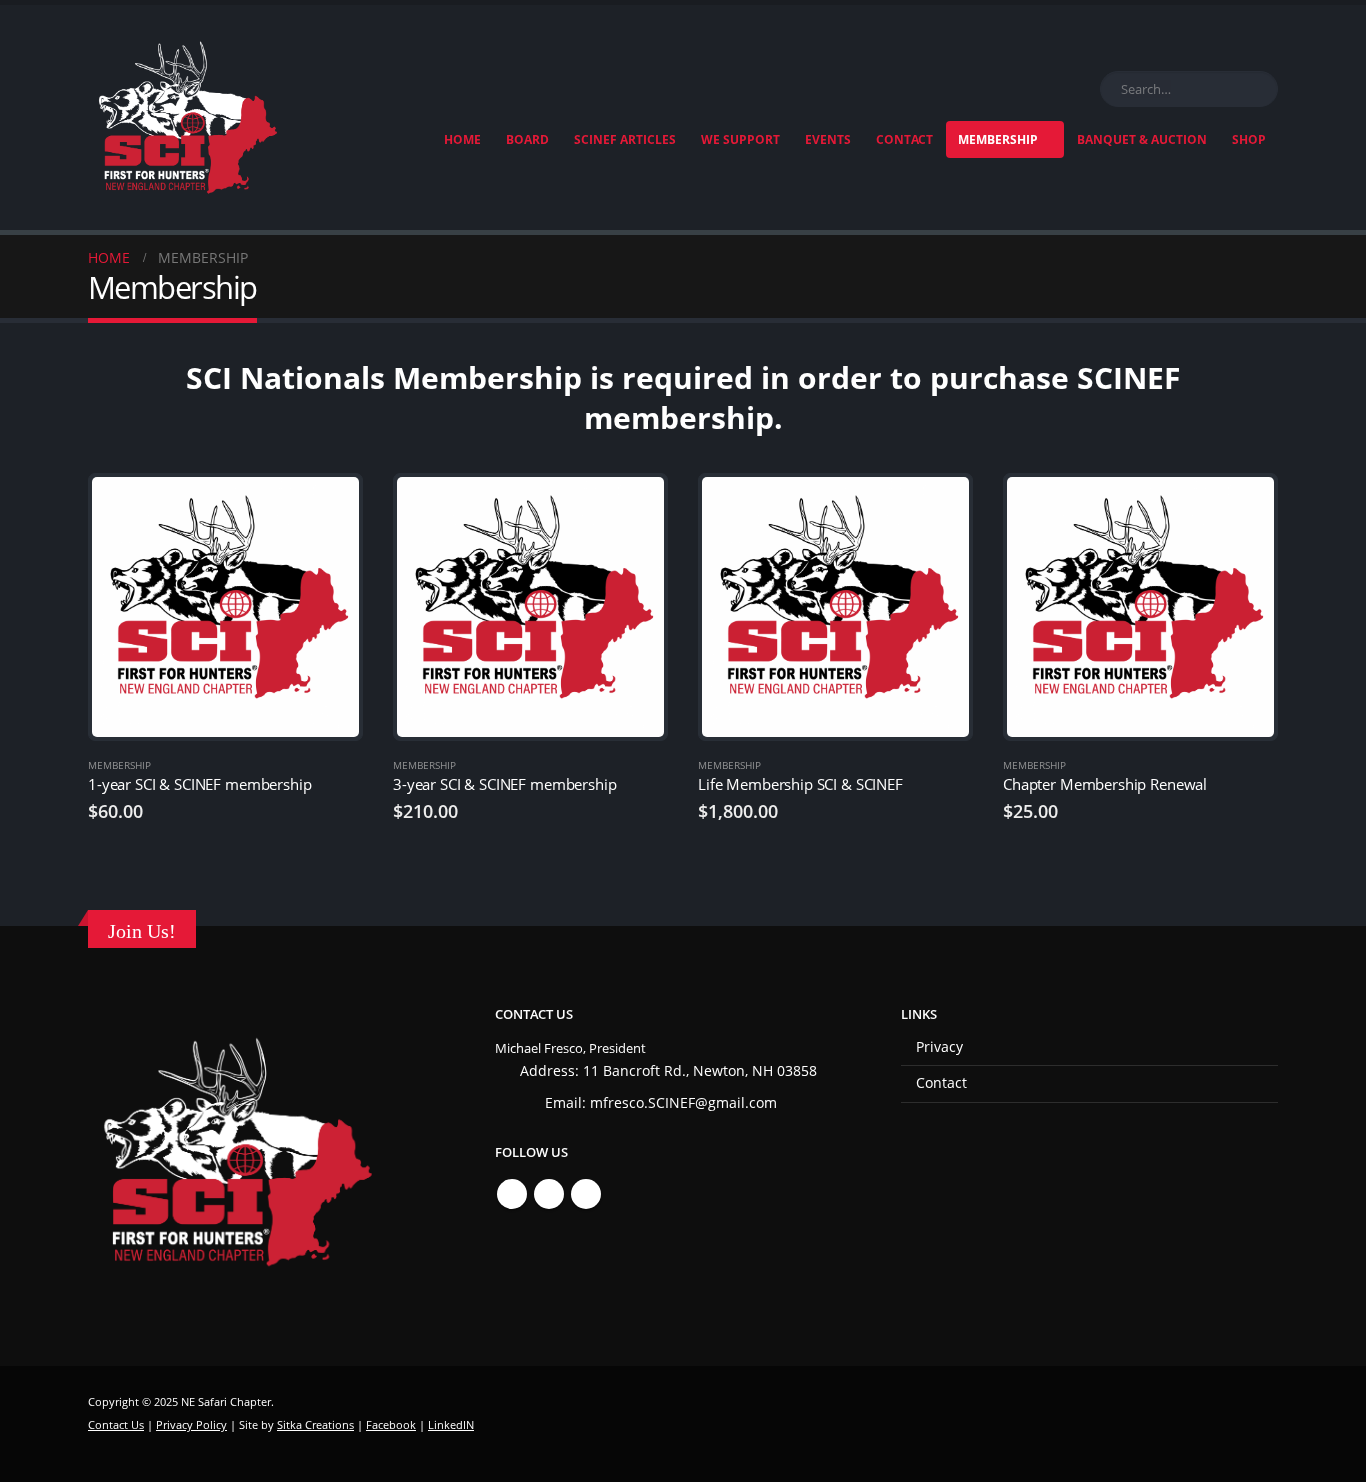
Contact (904, 139)
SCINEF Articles (625, 139)
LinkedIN (451, 1424)
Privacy (939, 1046)
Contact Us (116, 1424)
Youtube (586, 1194)
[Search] (1259, 89)
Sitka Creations (315, 1424)
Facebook (512, 1194)
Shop (1249, 139)
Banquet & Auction (1142, 139)
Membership (998, 139)
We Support (740, 139)
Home (462, 139)
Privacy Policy (191, 1424)
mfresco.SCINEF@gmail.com (683, 1102)
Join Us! (142, 931)
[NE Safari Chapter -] (188, 117)
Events (828, 139)
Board (527, 139)
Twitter (549, 1194)
